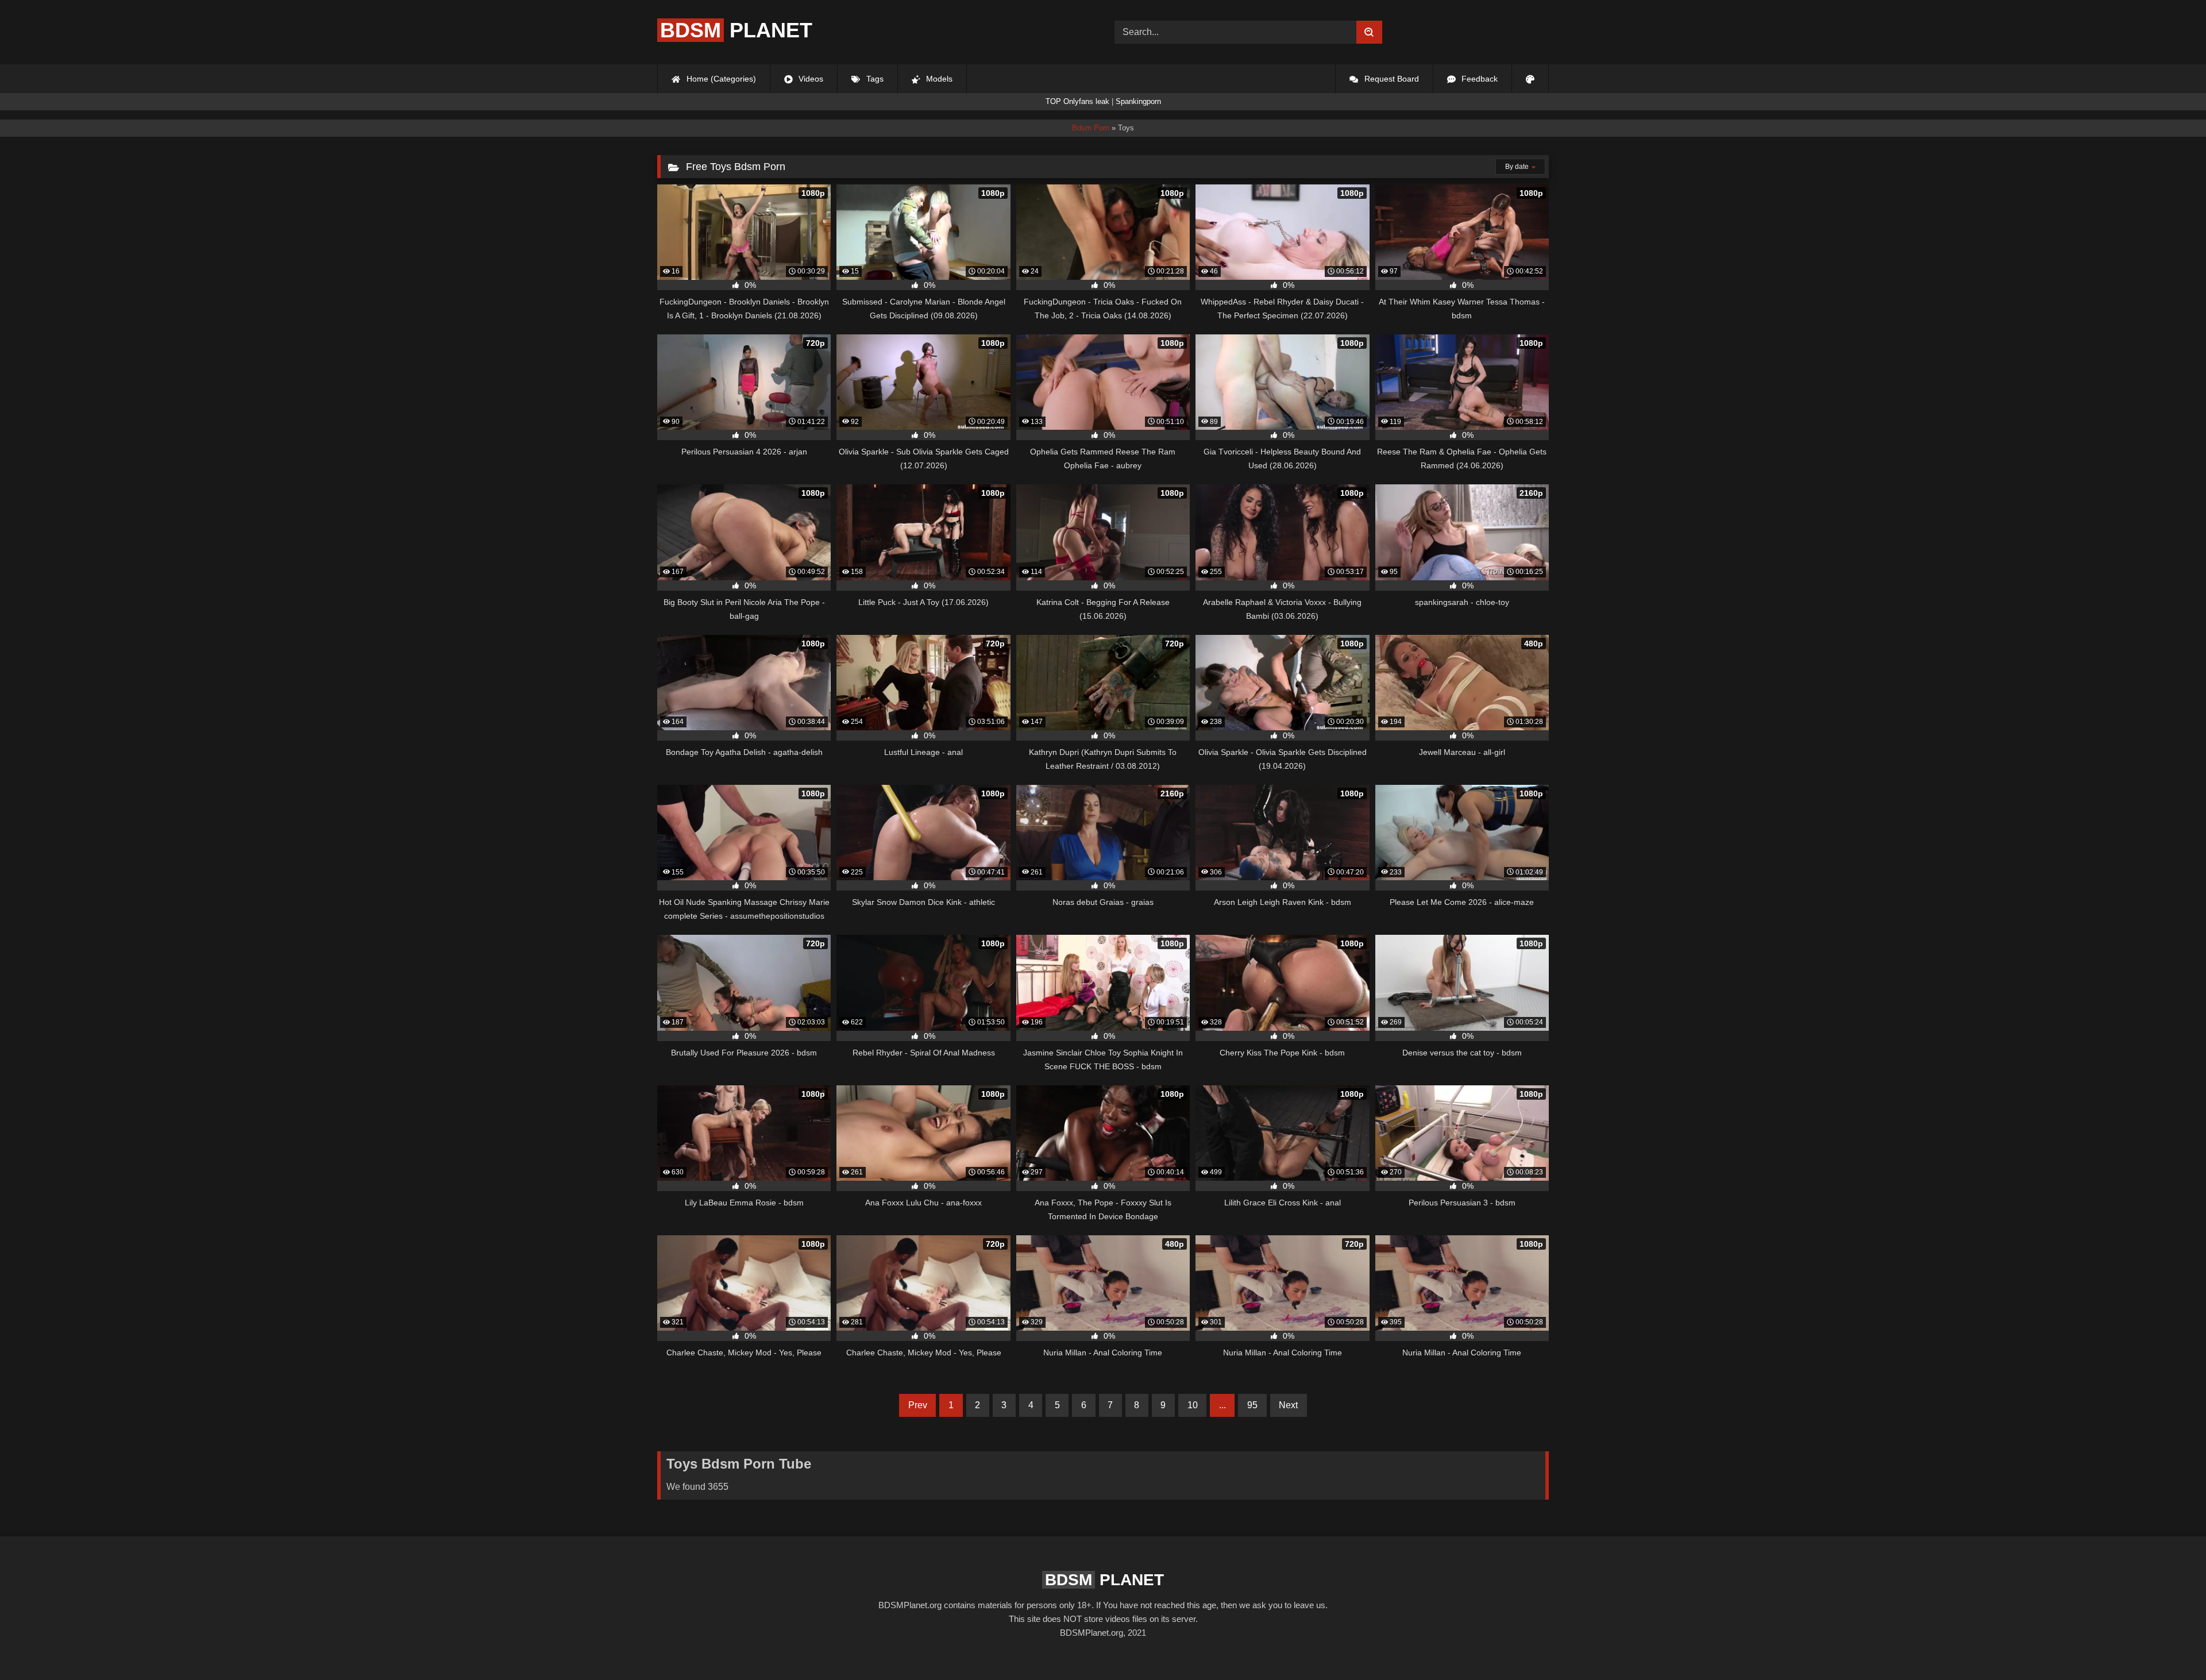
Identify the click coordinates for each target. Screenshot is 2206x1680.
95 (1252, 1405)
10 (1193, 1405)
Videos (810, 79)
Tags (874, 79)
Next (1288, 1405)
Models (938, 79)
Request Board (1391, 79)
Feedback (1478, 79)
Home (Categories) (720, 79)
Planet (736, 30)
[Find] (1369, 32)
